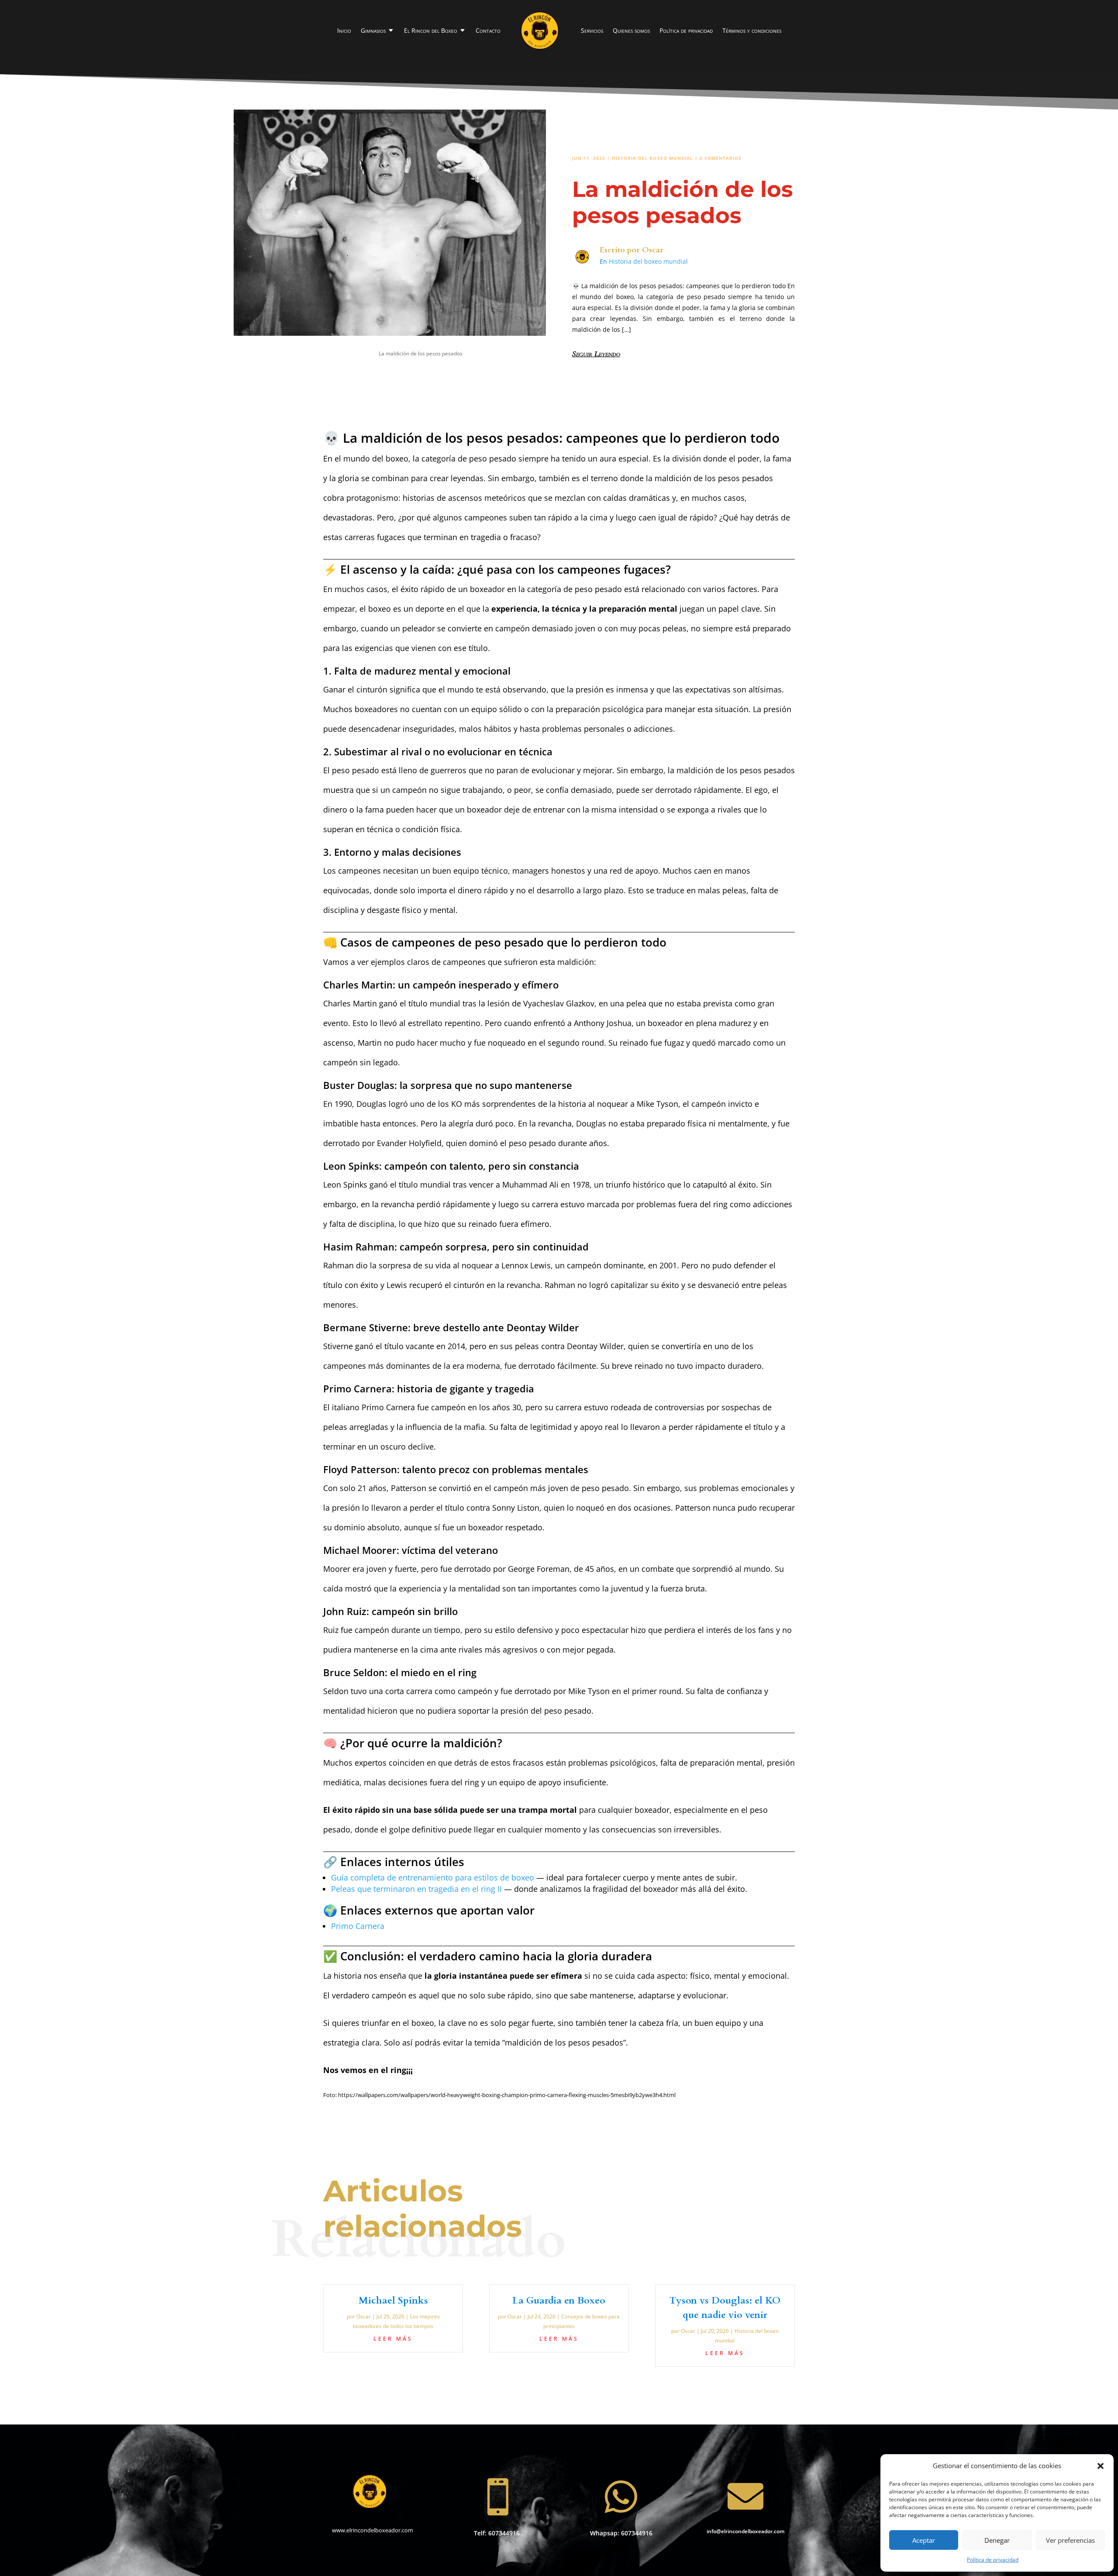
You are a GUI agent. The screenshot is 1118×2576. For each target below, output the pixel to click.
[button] (1101, 2466)
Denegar (997, 2540)
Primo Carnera (358, 1926)
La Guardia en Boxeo (559, 2300)
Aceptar (924, 2540)
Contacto (488, 30)
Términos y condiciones (752, 30)
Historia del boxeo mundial (652, 158)
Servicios (592, 30)
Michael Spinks (393, 2300)
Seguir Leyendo (596, 354)
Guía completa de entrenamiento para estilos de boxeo (433, 1877)
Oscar (653, 250)
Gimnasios (373, 30)
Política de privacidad (993, 2560)
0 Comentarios (721, 158)
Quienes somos (631, 30)
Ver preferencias (1070, 2540)
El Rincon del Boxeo (431, 30)
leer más (393, 2339)
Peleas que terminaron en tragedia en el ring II (418, 1889)
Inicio (344, 30)
